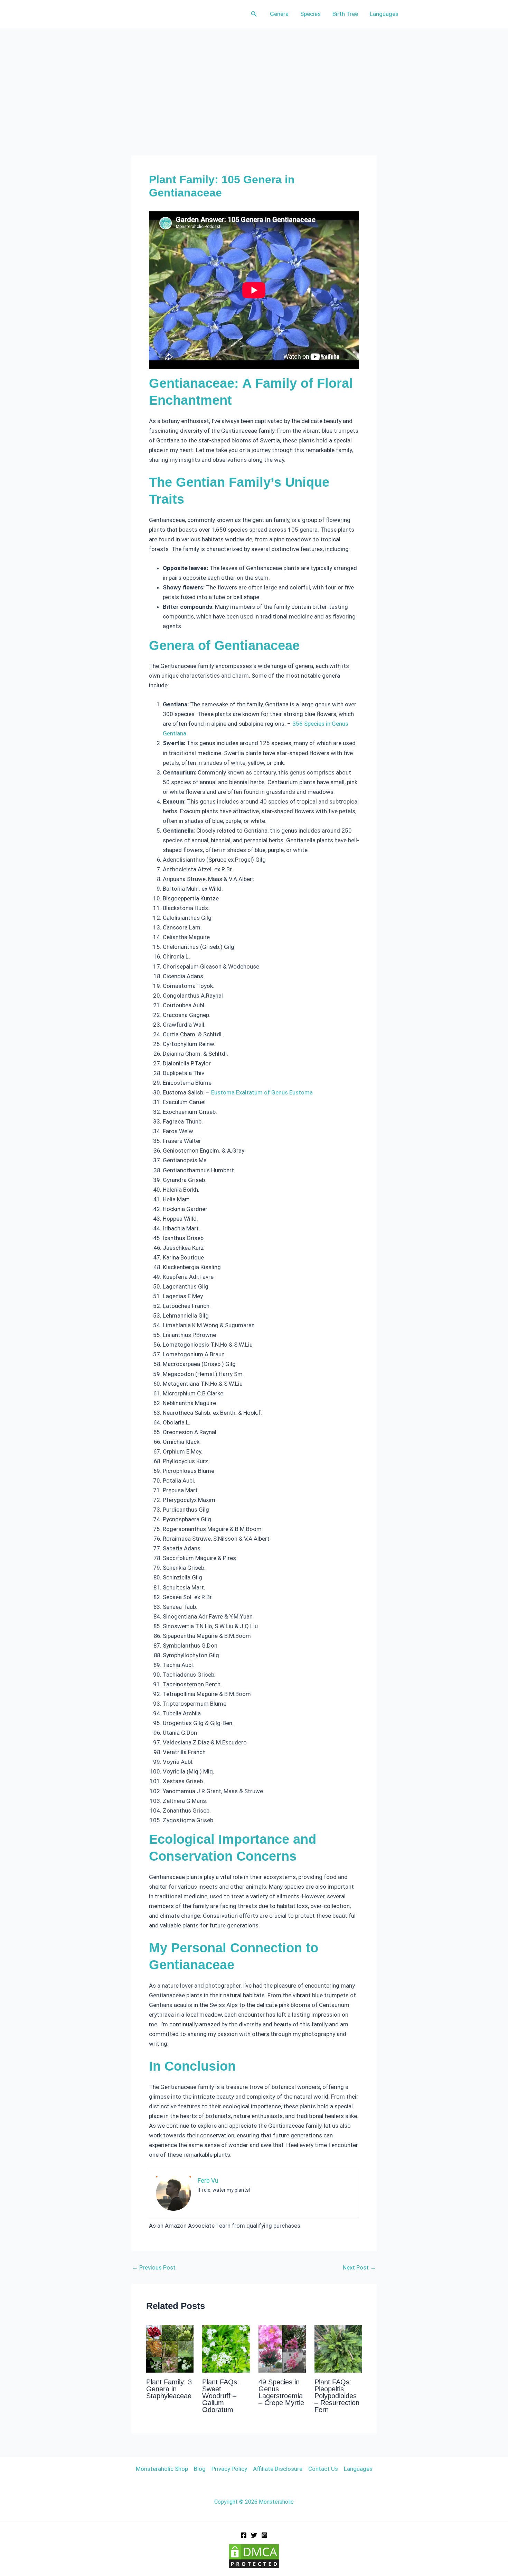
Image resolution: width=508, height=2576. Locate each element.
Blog (200, 2469)
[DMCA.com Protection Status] (254, 2556)
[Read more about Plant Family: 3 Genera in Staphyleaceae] (170, 2348)
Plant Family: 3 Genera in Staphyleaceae (169, 2389)
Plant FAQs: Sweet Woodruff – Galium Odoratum (221, 2396)
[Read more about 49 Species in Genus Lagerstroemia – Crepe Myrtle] (282, 2348)
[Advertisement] (254, 80)
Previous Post (154, 2268)
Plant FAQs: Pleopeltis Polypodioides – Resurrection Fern (337, 2396)
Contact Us (323, 2469)
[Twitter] (254, 2535)
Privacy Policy (229, 2469)
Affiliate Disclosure (278, 2469)
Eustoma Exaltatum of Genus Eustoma (262, 1092)
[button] (254, 14)
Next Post (359, 2268)
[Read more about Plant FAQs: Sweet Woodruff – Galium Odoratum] (226, 2348)
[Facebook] (244, 2535)
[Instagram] (264, 2535)
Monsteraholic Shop (162, 2469)
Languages (384, 14)
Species (311, 14)
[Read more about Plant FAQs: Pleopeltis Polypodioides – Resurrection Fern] (338, 2348)
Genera (279, 14)
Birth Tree (345, 14)
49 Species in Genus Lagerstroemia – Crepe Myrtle (281, 2392)
